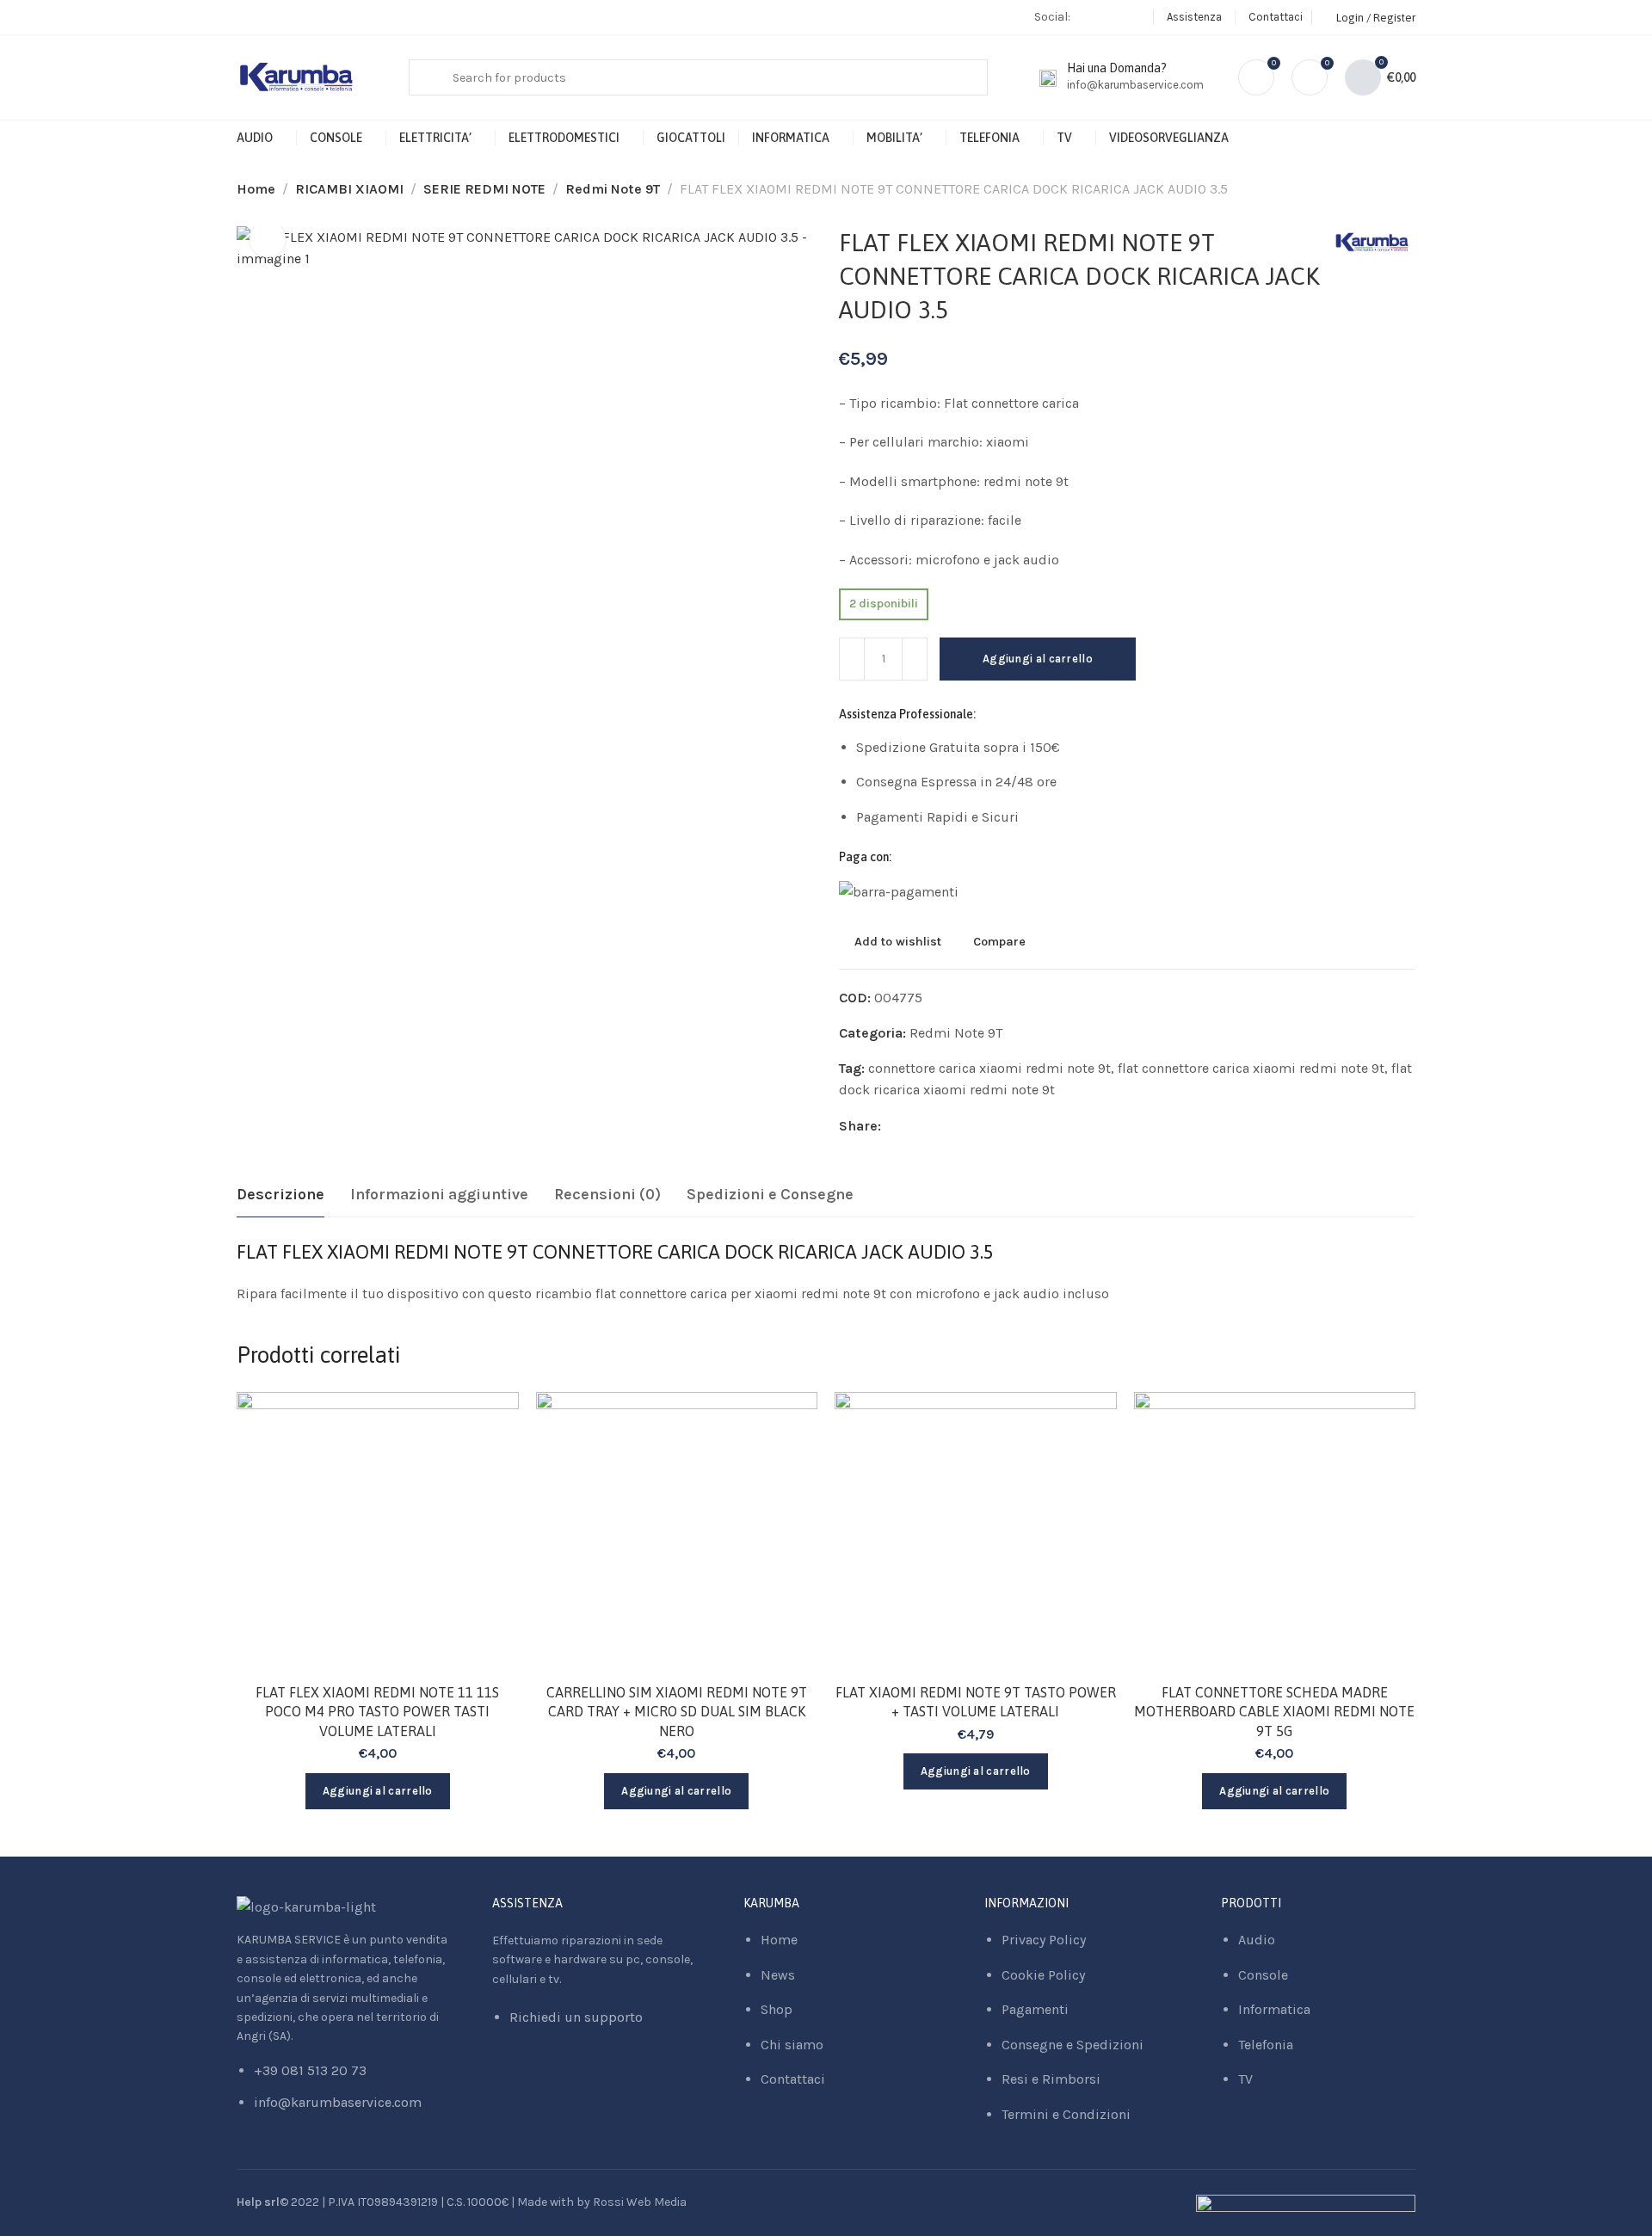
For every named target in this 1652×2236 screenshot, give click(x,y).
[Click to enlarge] (268, 239)
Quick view (487, 1508)
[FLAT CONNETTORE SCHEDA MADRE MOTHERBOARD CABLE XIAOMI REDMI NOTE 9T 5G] (1275, 1533)
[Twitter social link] (937, 1126)
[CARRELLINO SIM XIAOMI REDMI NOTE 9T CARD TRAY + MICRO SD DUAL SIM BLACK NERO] (677, 1533)
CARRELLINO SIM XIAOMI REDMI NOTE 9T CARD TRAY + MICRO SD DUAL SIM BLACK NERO (677, 1712)
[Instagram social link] (1114, 17)
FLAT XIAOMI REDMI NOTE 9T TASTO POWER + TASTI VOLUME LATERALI (976, 1702)
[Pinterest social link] (915, 1126)
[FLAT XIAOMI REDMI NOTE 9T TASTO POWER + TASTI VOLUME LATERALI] (976, 1533)
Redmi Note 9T (613, 189)
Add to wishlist (898, 941)
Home (256, 189)
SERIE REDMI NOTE (484, 189)
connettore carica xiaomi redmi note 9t (989, 1068)
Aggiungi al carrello (1038, 659)
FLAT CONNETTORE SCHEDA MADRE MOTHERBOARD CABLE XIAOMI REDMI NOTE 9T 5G (1274, 1712)
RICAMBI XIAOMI (349, 189)
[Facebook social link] (1092, 17)
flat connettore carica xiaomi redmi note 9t (1251, 1068)
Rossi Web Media (640, 2202)
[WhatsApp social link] (1135, 17)
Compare (999, 941)
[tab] (280, 1195)
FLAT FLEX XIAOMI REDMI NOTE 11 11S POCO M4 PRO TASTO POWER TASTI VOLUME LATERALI (377, 1712)
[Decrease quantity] (852, 659)
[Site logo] (297, 78)
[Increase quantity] (915, 659)
